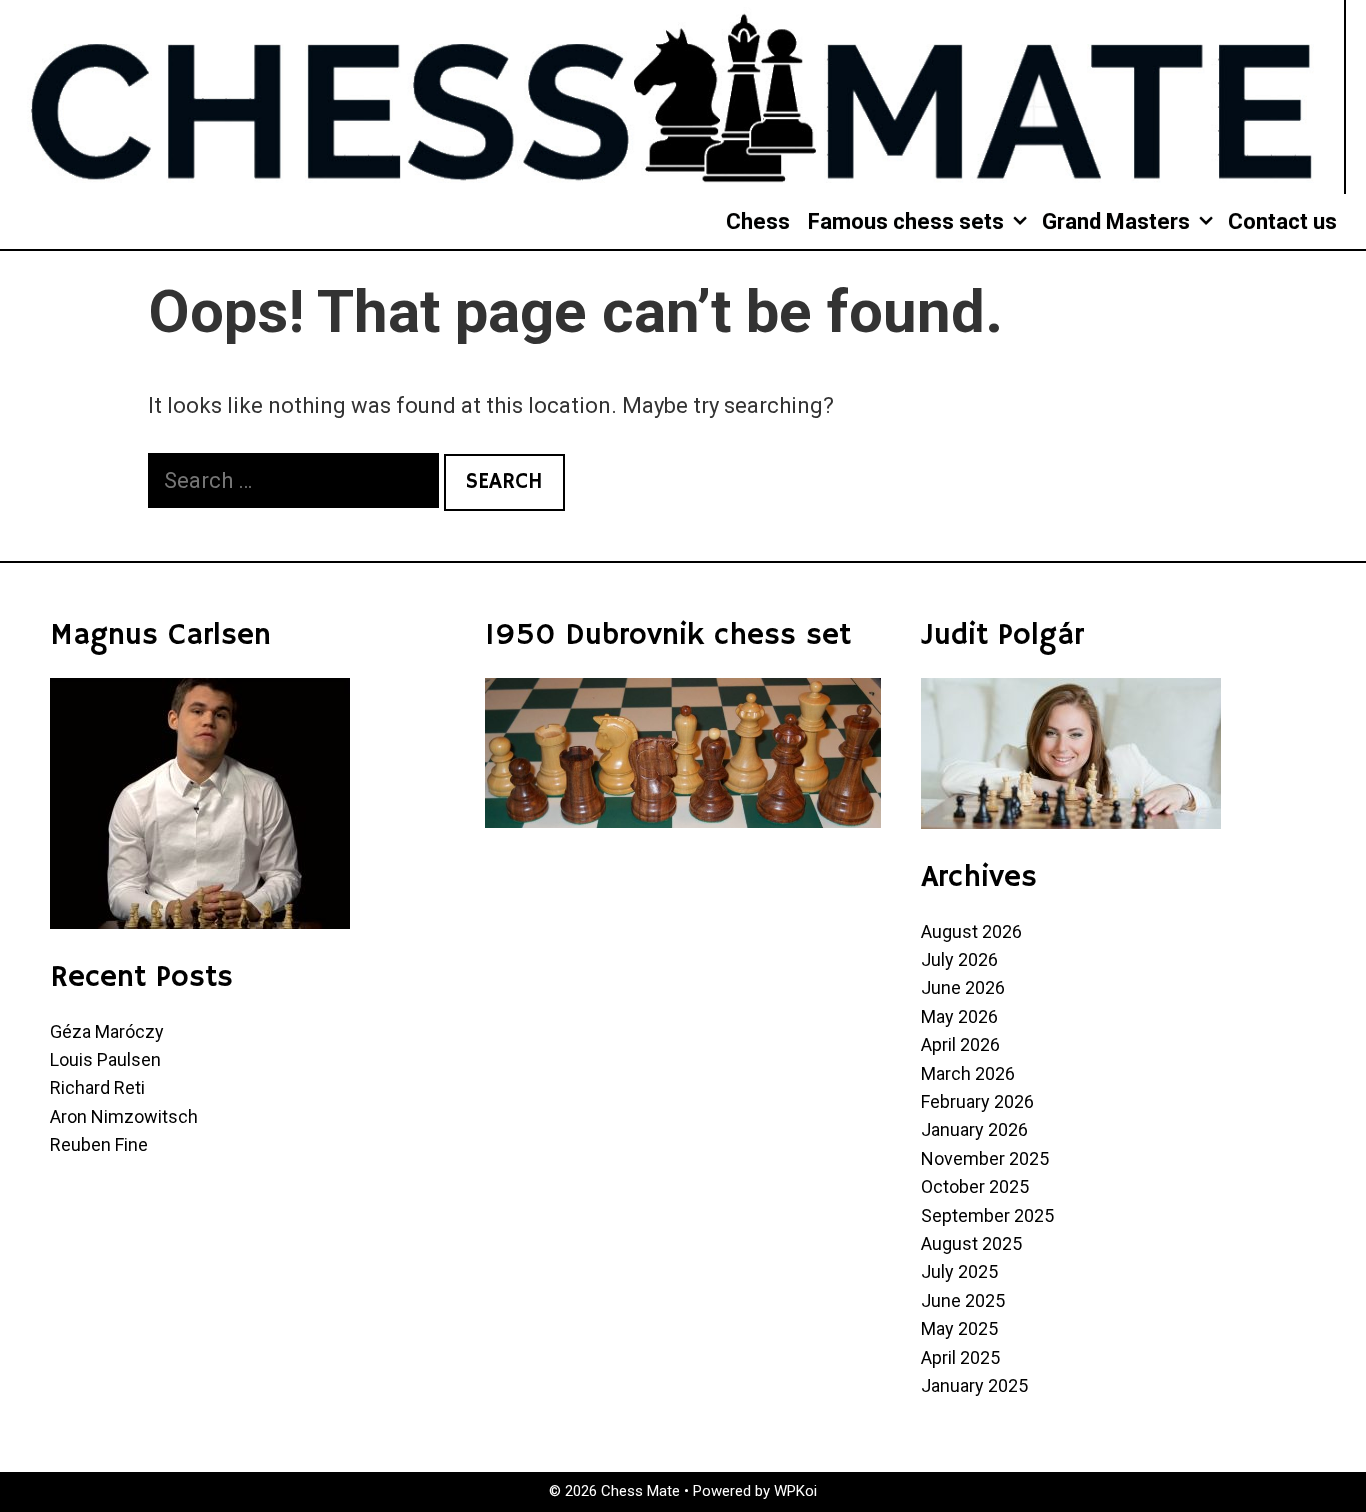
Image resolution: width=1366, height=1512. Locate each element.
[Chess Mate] (672, 95)
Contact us (1282, 221)
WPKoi (795, 1491)
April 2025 (960, 1357)
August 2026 (971, 931)
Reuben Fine (99, 1144)
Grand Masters (1116, 221)
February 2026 (977, 1101)
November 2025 (985, 1158)
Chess (758, 221)
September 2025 (987, 1215)
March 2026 (968, 1073)
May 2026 (959, 1016)
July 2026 (959, 959)
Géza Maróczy (107, 1031)
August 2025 (971, 1243)
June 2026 (963, 987)
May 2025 (959, 1328)
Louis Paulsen (105, 1059)
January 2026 (974, 1129)
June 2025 (963, 1300)
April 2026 (960, 1044)
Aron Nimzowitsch (124, 1116)
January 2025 (974, 1385)
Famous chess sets (906, 221)
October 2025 (975, 1186)
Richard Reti (97, 1087)
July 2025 (959, 1271)
